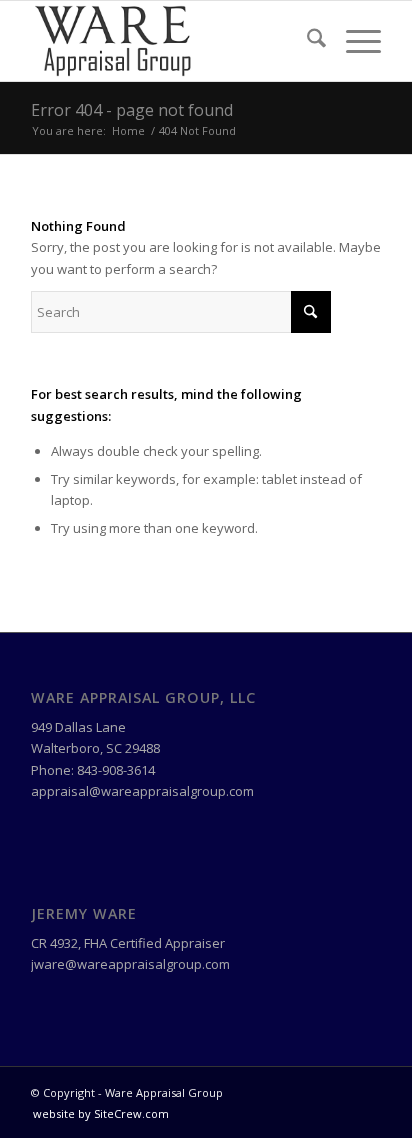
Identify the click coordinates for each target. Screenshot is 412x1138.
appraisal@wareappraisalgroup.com (142, 791)
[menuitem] (306, 41)
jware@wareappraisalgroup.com (130, 964)
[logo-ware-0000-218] (171, 41)
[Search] (306, 41)
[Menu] (353, 41)
